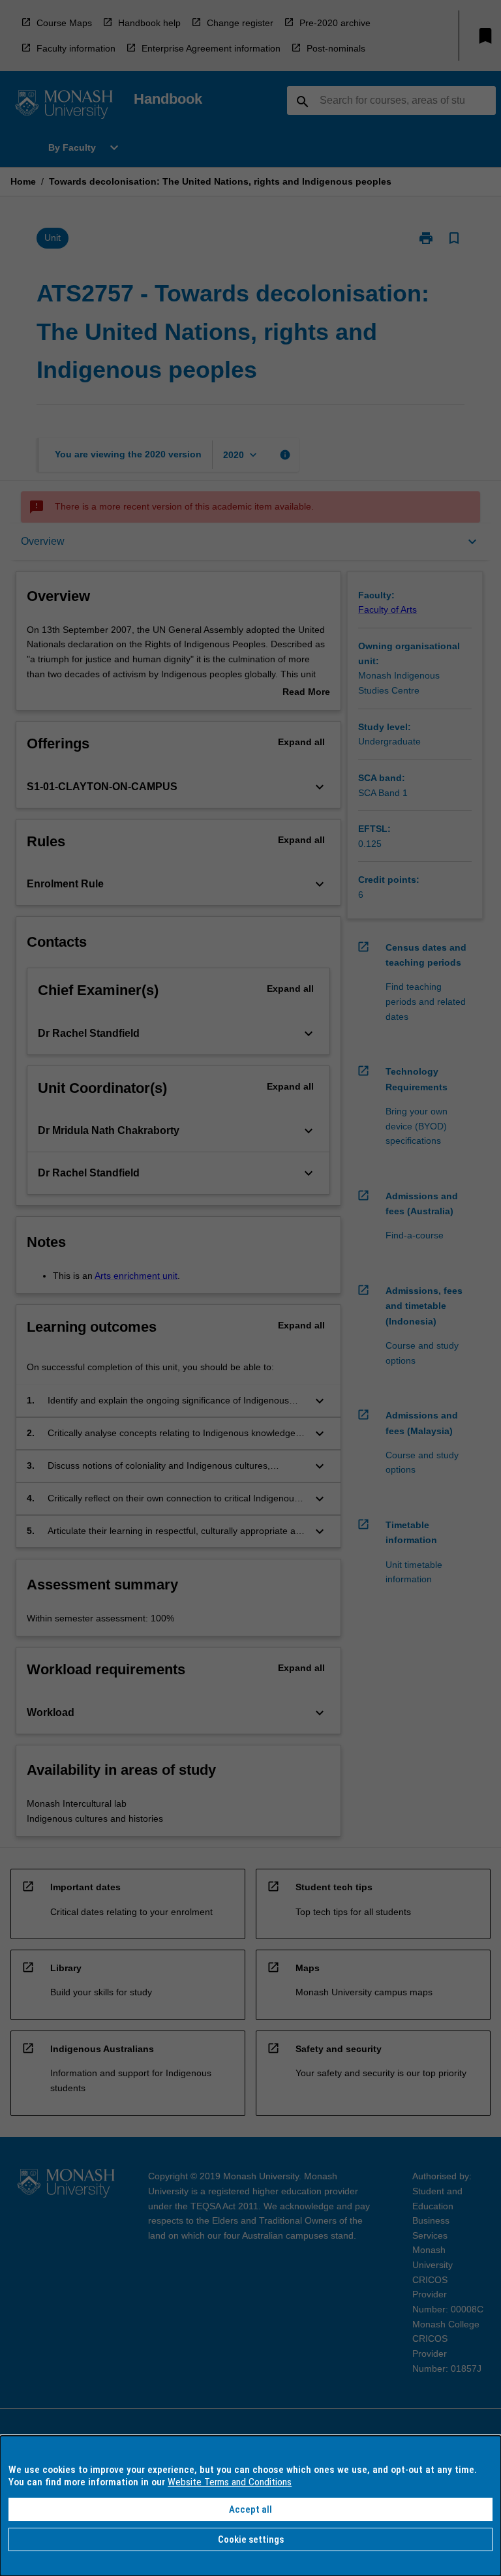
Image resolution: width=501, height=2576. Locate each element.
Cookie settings (251, 2539)
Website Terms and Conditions (230, 2482)
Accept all (250, 2509)
